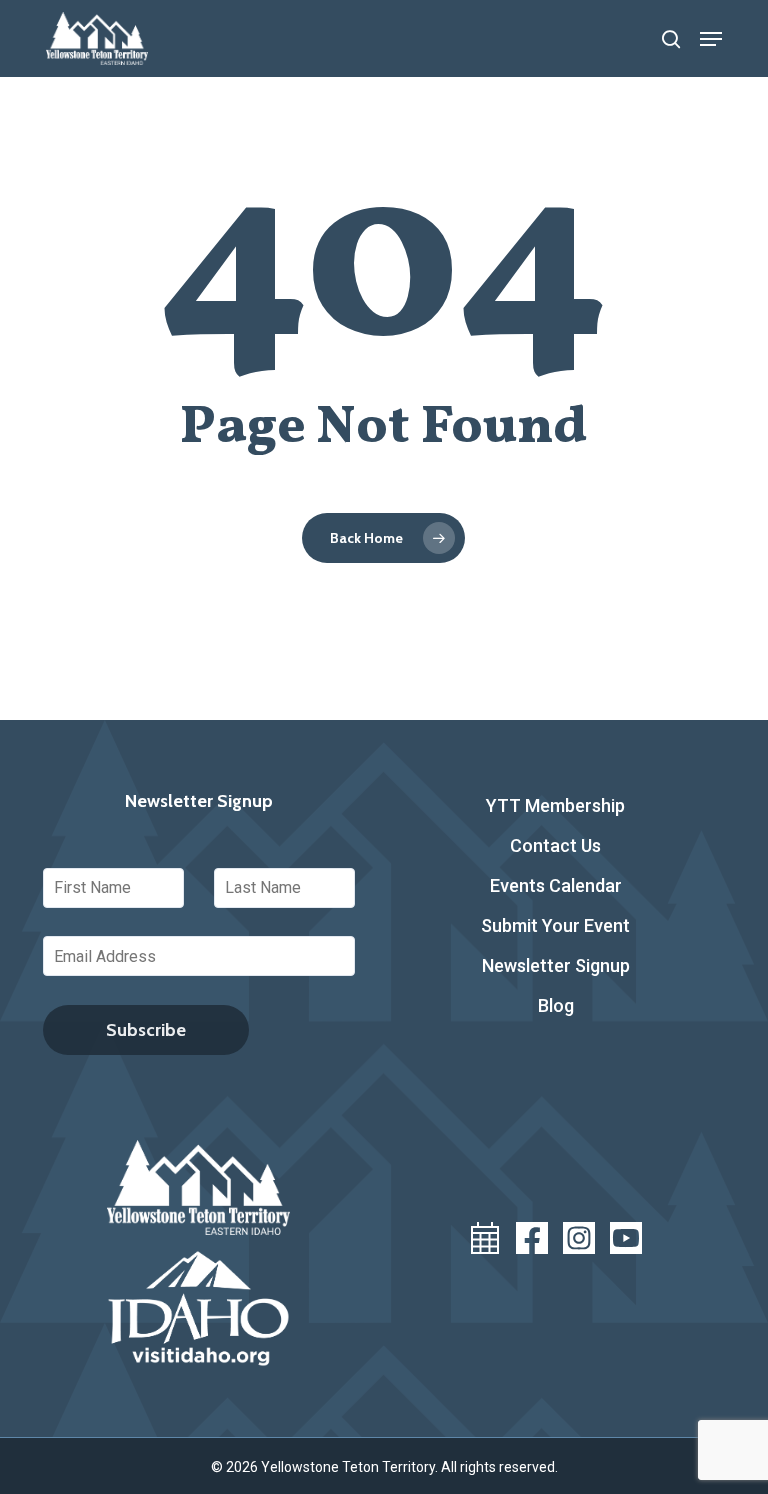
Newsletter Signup (556, 965)
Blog (556, 1005)
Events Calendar (556, 885)
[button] (711, 39)
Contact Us (555, 845)
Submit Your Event (555, 925)
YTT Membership (555, 805)
